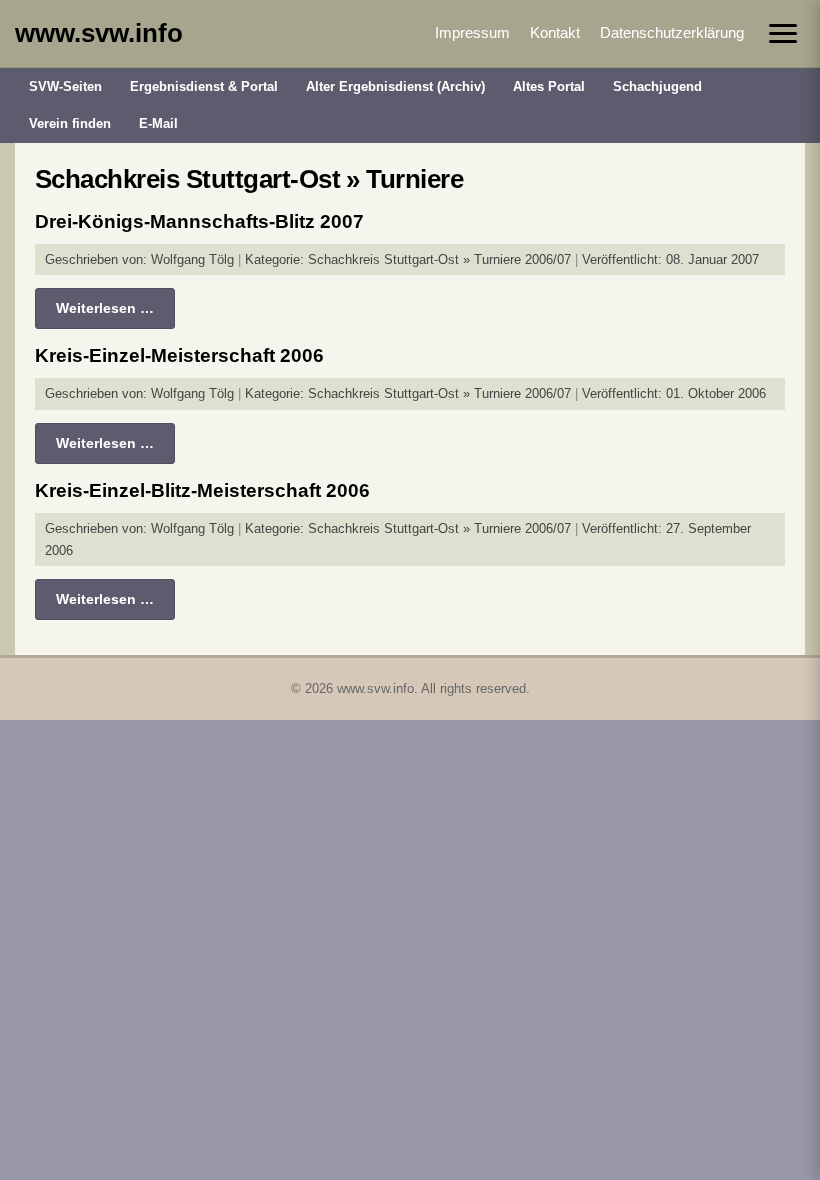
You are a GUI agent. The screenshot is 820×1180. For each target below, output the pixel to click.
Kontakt (555, 32)
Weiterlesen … (105, 308)
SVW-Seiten (65, 86)
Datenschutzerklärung (672, 32)
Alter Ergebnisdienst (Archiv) (395, 86)
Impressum (472, 32)
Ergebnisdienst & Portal (204, 86)
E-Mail (158, 123)
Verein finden (70, 123)
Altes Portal (549, 86)
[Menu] (783, 33)
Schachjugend (657, 86)
